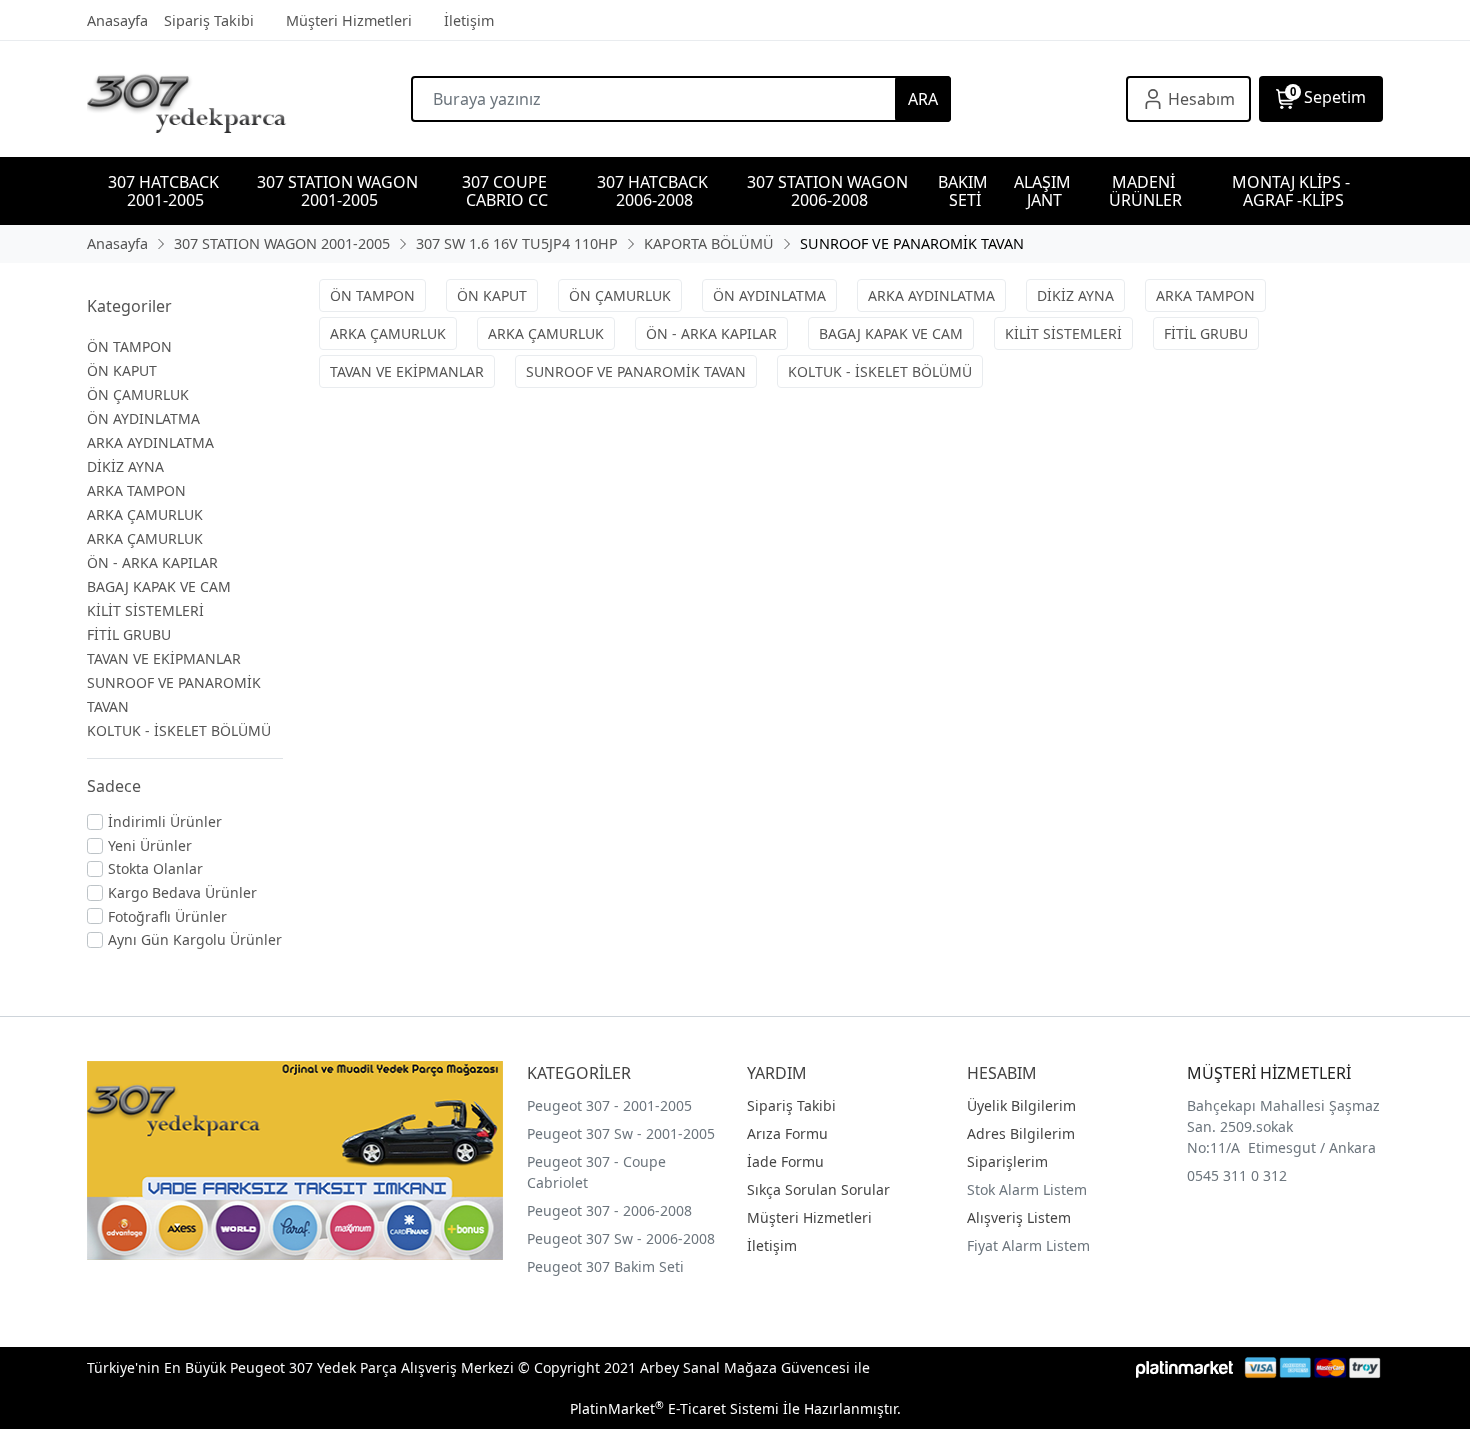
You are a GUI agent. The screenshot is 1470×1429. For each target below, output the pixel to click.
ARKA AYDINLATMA (150, 442)
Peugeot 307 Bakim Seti (605, 1266)
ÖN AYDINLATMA (143, 418)
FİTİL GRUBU (129, 634)
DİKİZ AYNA (125, 466)
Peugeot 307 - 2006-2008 (609, 1210)
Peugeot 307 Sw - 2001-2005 (621, 1133)
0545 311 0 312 (1237, 1175)
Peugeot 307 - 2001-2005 (609, 1105)
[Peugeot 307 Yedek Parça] (249, 99)
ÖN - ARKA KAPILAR (152, 562)
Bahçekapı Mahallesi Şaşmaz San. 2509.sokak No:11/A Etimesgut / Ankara (1283, 1126)
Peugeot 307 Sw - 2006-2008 (621, 1238)
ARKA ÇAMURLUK (145, 514)
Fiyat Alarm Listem (1028, 1245)
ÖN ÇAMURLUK (138, 394)
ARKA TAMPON (136, 490)
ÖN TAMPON (129, 346)
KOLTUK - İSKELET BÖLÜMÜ (179, 730)
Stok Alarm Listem (1027, 1189)
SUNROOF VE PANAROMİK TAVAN (636, 371)
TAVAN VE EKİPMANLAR (164, 658)
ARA (923, 99)
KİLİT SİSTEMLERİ (145, 610)
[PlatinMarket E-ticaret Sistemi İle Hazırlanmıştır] (1184, 1367)
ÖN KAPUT (122, 370)
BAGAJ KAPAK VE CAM (159, 586)
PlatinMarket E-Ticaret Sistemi (674, 1408)
